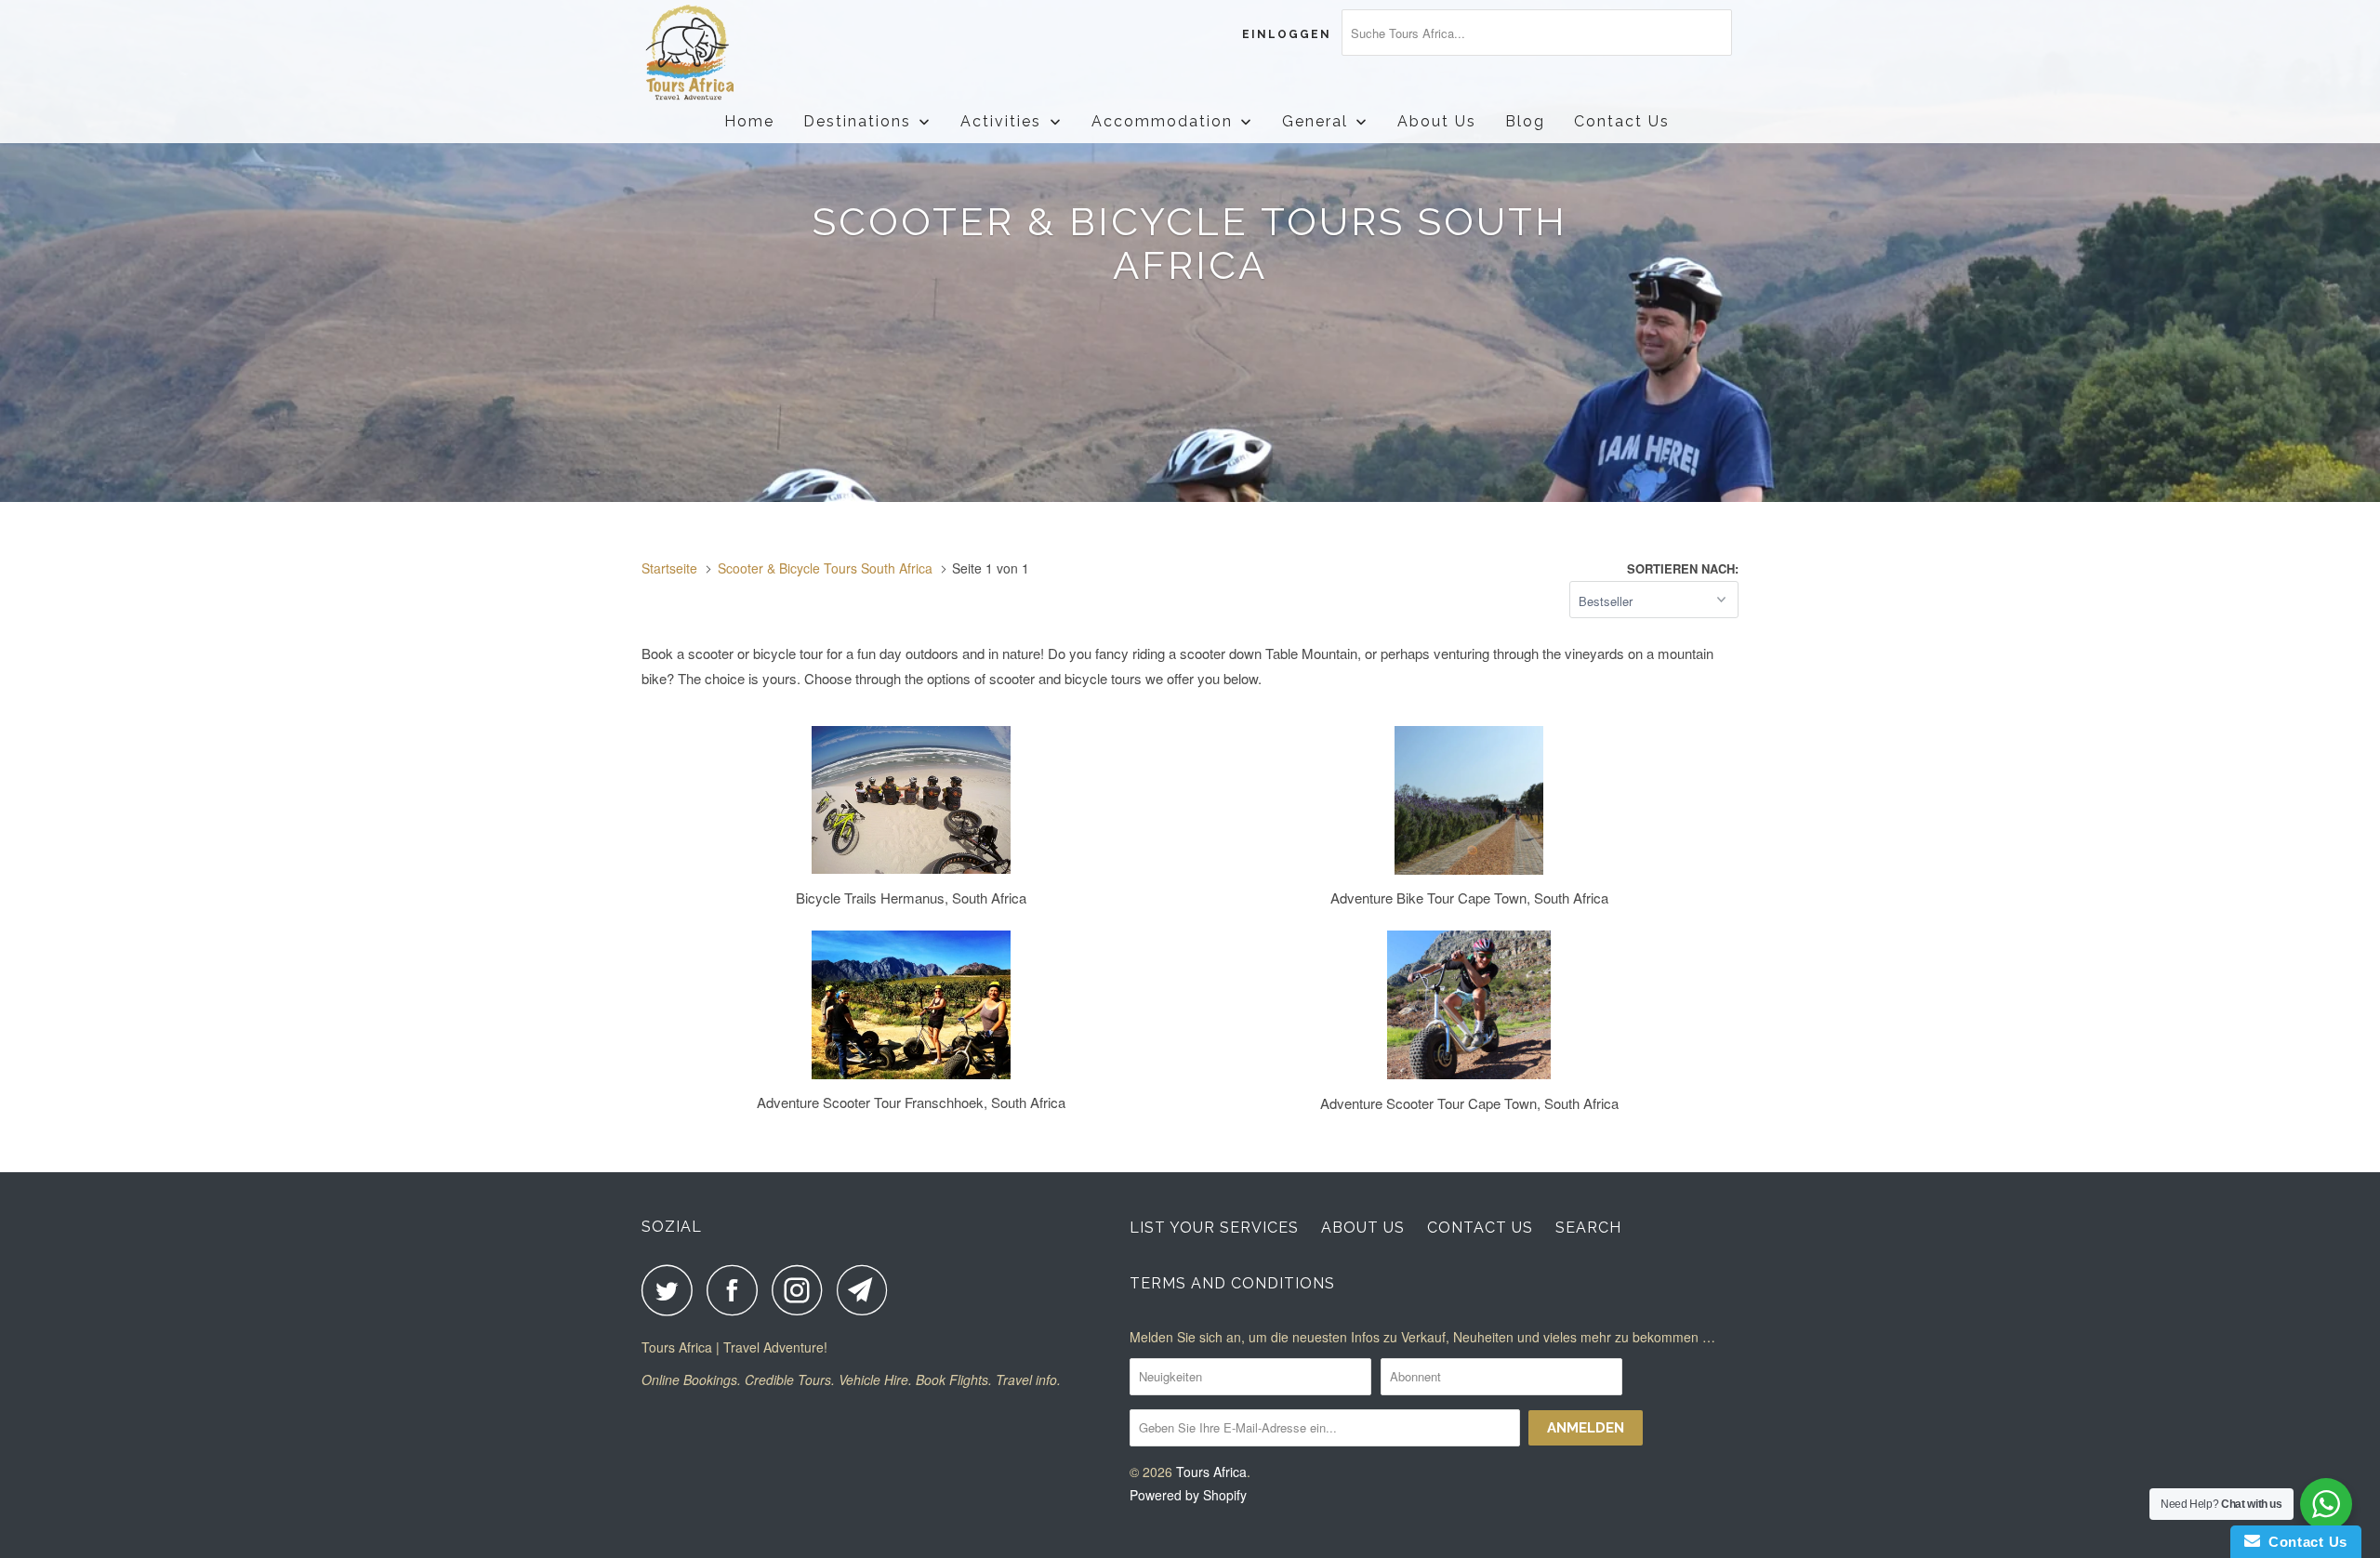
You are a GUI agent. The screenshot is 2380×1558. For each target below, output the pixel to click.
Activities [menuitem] (1001, 121)
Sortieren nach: (1683, 568)
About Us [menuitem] (1437, 121)
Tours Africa (1211, 1472)
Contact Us (1480, 1228)
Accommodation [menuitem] (1162, 121)
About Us (1363, 1228)
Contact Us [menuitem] (1622, 121)
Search (1588, 1228)
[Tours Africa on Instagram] (802, 1290)
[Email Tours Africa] (867, 1290)
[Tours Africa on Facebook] (737, 1290)
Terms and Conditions (1232, 1283)
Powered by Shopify (1188, 1495)
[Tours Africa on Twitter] (672, 1290)
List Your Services (1214, 1228)
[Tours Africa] (737, 53)
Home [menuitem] (749, 121)
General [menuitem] (1315, 121)
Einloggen (1287, 34)
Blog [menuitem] (1525, 121)
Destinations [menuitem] (857, 121)
